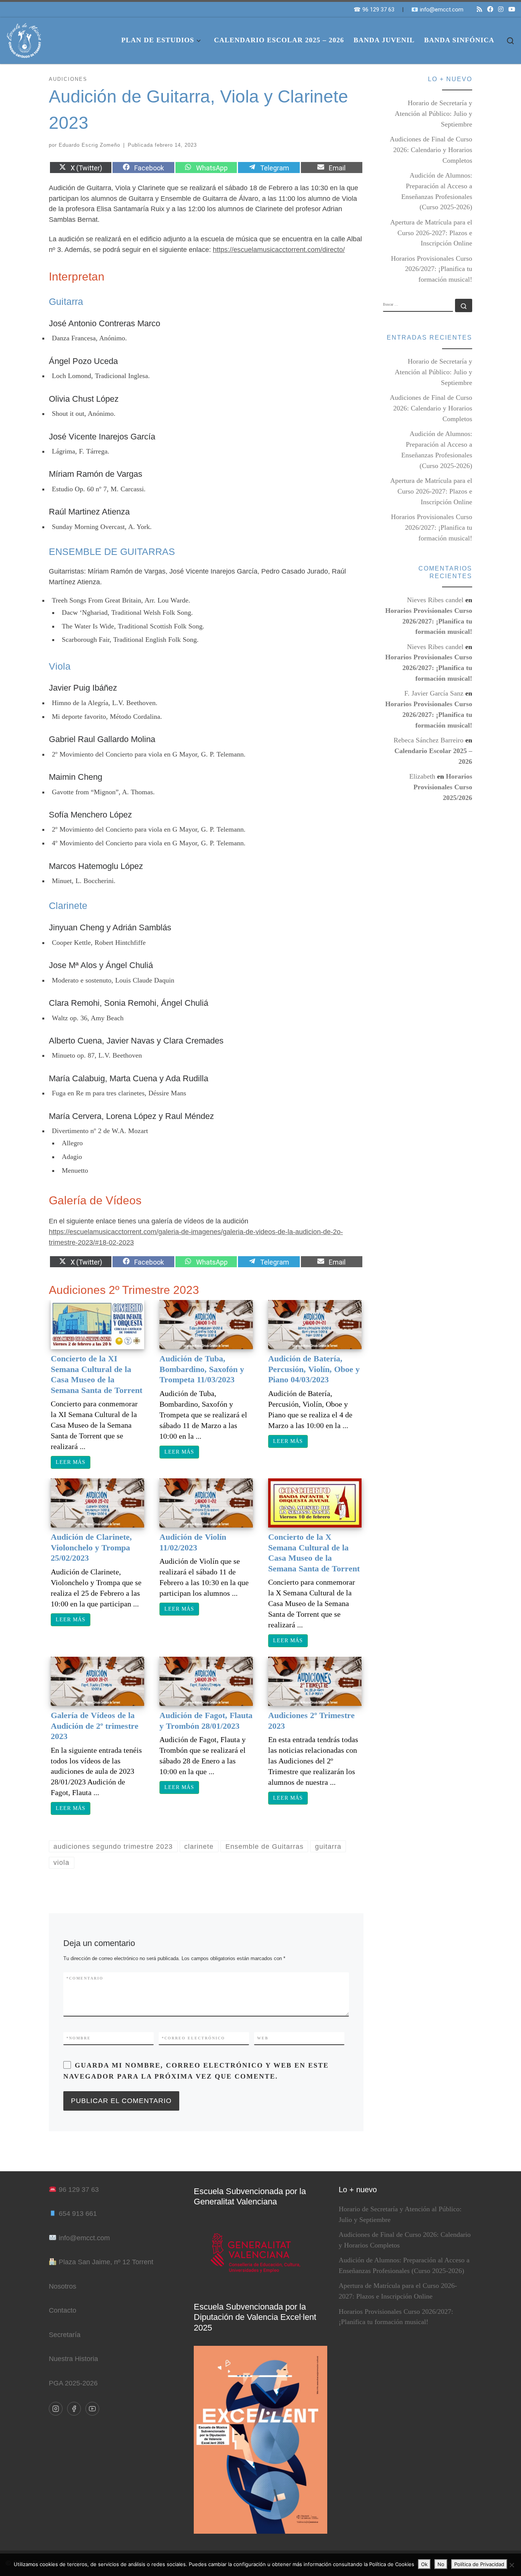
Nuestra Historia (73, 2359)
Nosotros (63, 2286)
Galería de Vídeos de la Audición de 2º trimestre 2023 (95, 1726)
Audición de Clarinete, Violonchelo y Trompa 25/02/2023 (91, 1547)
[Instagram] (56, 2409)
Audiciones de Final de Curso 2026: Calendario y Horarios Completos (431, 150)
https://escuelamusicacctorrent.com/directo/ (279, 250)
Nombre (79, 2038)
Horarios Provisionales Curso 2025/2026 (443, 787)
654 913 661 (78, 2214)
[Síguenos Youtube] (512, 10)
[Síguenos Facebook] (490, 10)
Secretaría (65, 2335)
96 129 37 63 (79, 2190)
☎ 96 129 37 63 (374, 10)
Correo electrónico (193, 2038)
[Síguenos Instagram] (501, 10)
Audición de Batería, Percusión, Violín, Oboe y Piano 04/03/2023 (314, 1369)
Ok (424, 2564)
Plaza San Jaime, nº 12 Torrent (106, 2262)
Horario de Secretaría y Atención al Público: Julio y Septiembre (433, 114)
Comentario (85, 1978)
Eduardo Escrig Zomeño (89, 145)
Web (263, 2038)
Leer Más (71, 1462)
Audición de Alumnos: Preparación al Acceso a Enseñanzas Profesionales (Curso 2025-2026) (437, 191)
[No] (511, 2565)
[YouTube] (92, 2409)
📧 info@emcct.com (437, 10)
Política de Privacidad (479, 2564)
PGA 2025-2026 (73, 2383)
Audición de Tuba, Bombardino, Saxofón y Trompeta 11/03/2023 (202, 1369)
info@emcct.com (84, 2238)
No (441, 2564)
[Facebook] (74, 2409)
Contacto (63, 2310)
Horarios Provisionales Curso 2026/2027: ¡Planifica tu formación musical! (432, 269)
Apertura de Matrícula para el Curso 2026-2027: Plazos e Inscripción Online (431, 233)
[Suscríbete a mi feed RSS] (479, 10)
